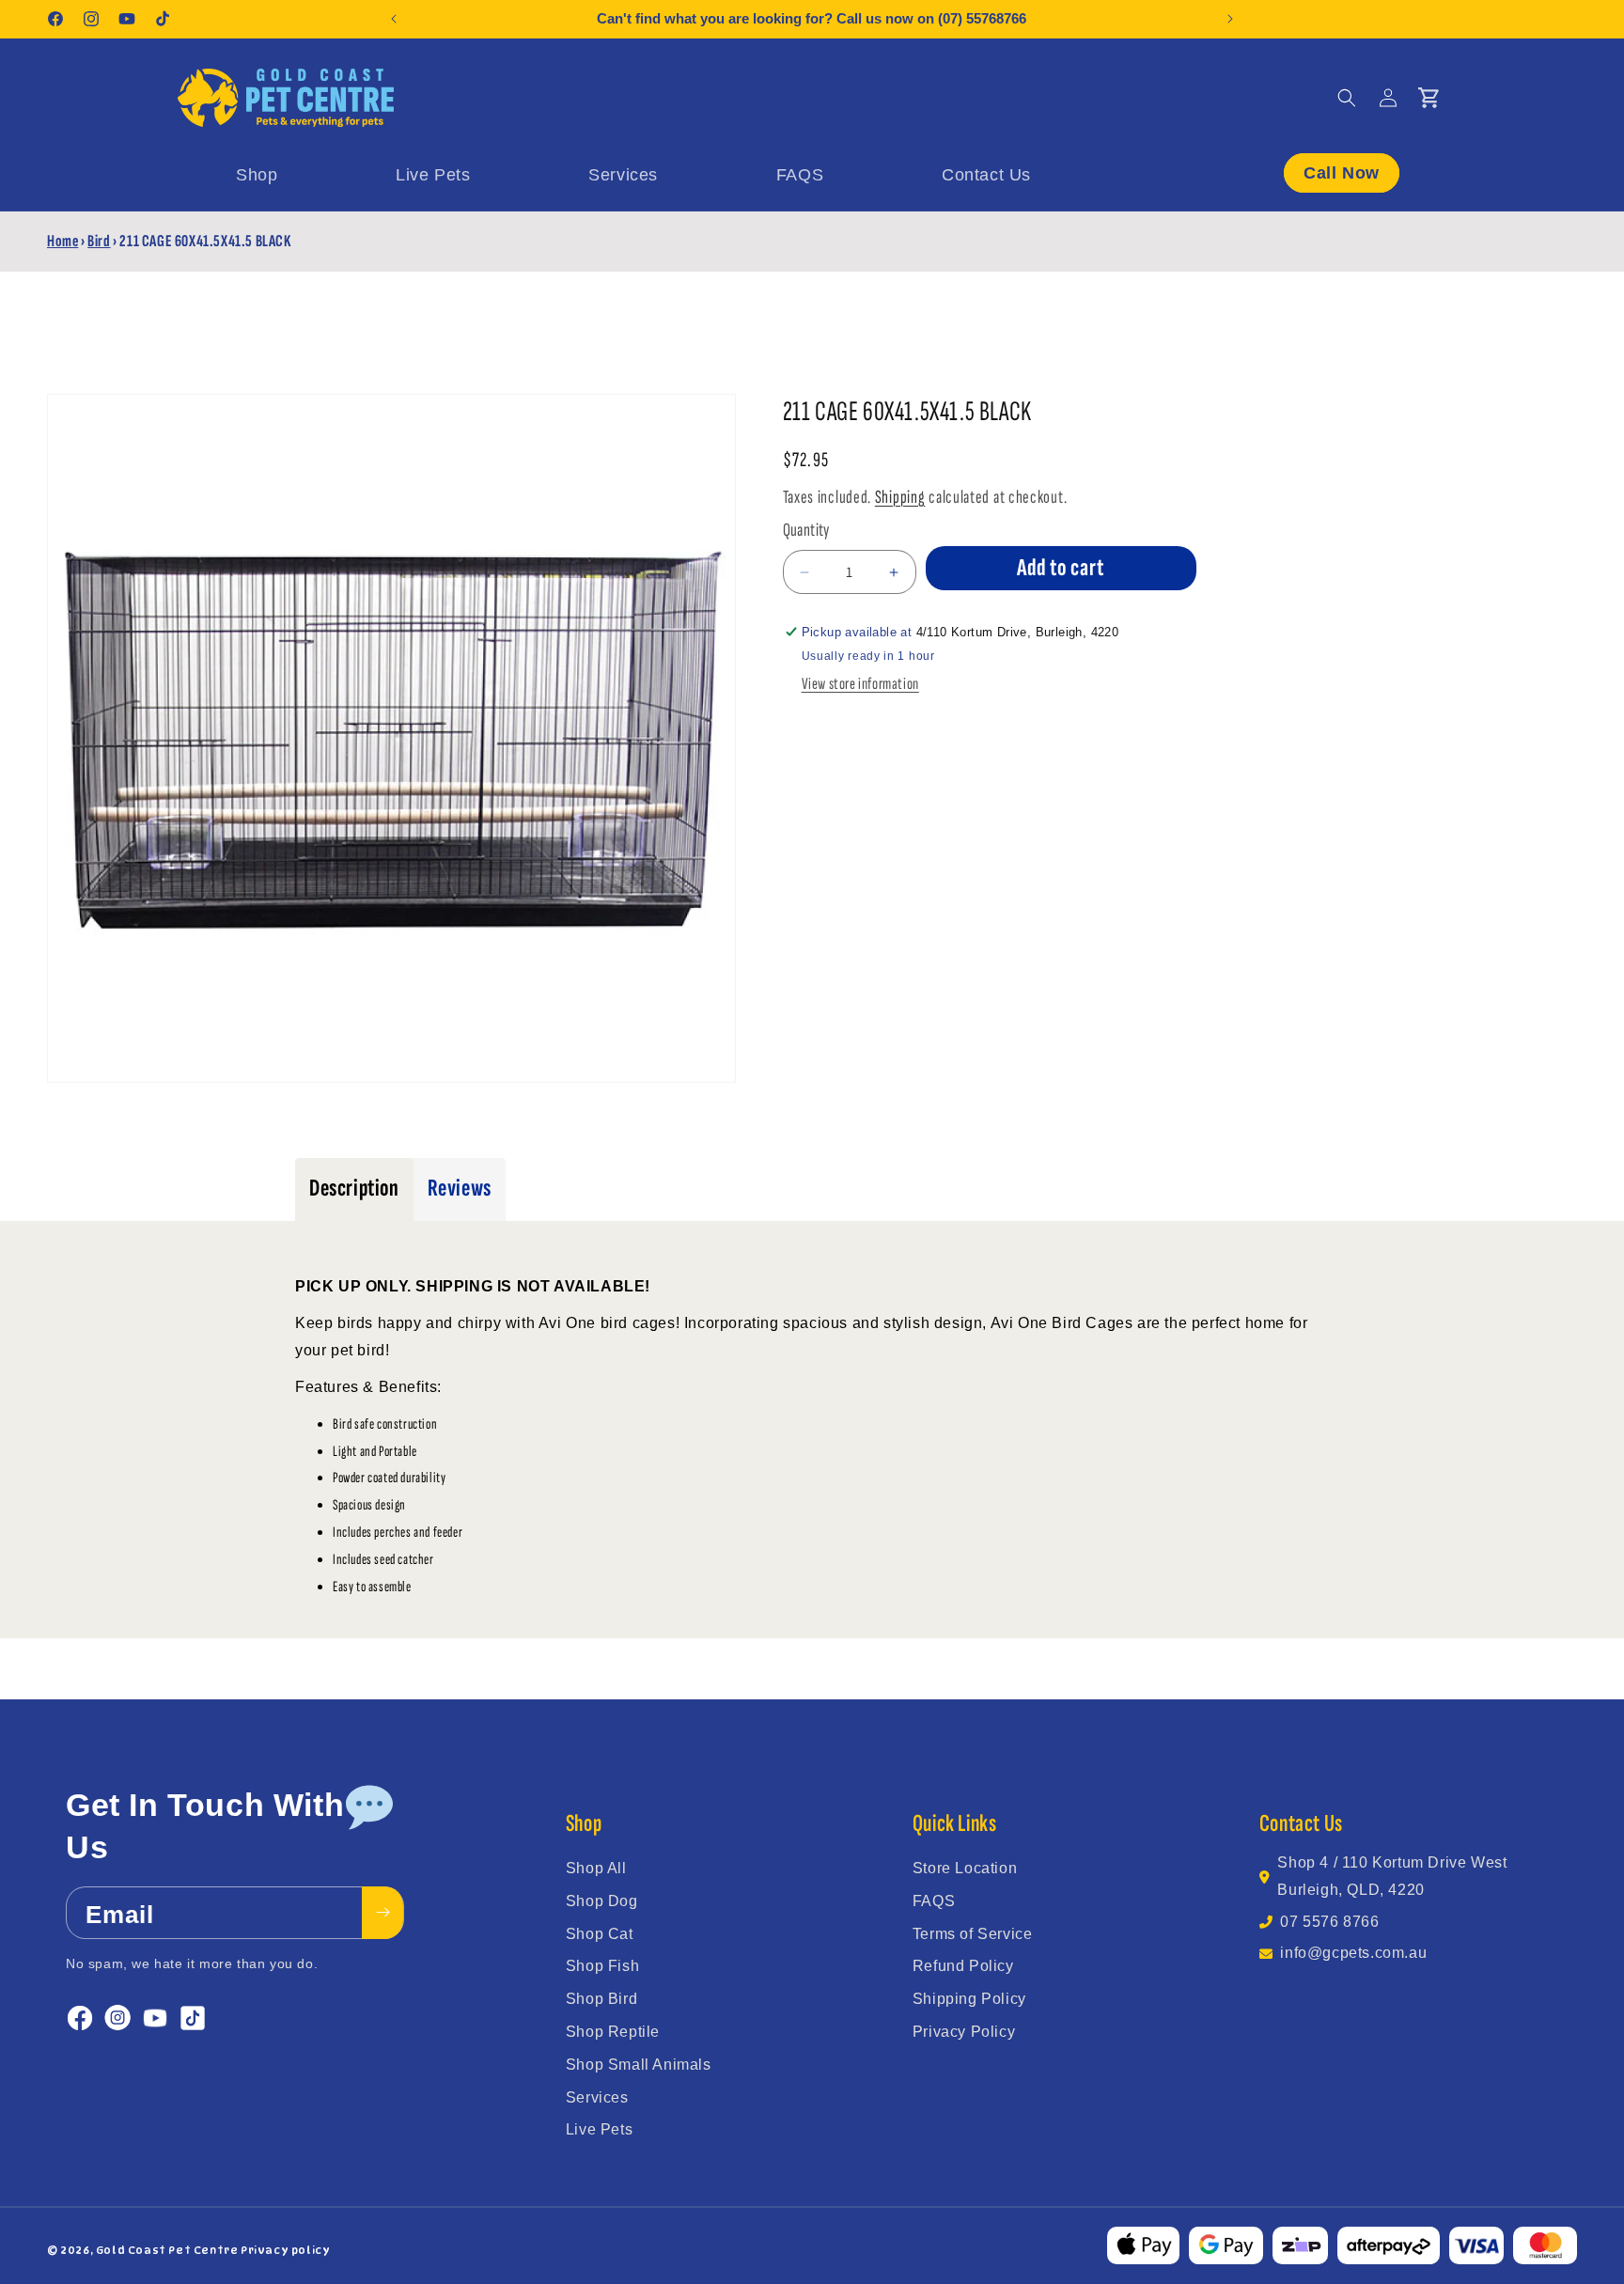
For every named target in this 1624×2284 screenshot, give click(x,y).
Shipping (900, 497)
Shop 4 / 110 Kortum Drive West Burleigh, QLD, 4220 (1392, 1876)
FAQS (934, 1901)
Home (62, 241)
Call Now (1342, 172)
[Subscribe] (383, 1913)
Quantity (806, 530)
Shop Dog (602, 1901)
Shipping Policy (969, 1999)
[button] (1347, 98)
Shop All (596, 1868)
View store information (860, 684)
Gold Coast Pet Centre (167, 2250)
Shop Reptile (613, 2032)
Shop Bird (601, 1999)
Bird (99, 241)
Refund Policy (963, 1966)
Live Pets (599, 2129)
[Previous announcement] (394, 19)
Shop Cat (600, 1934)
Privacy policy (285, 2250)
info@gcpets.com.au (1353, 1953)
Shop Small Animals (639, 2065)
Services (597, 2097)
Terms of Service (973, 1934)
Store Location (965, 1868)
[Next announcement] (1230, 19)
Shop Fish (602, 1966)
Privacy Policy (964, 2032)
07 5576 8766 (1329, 1922)
